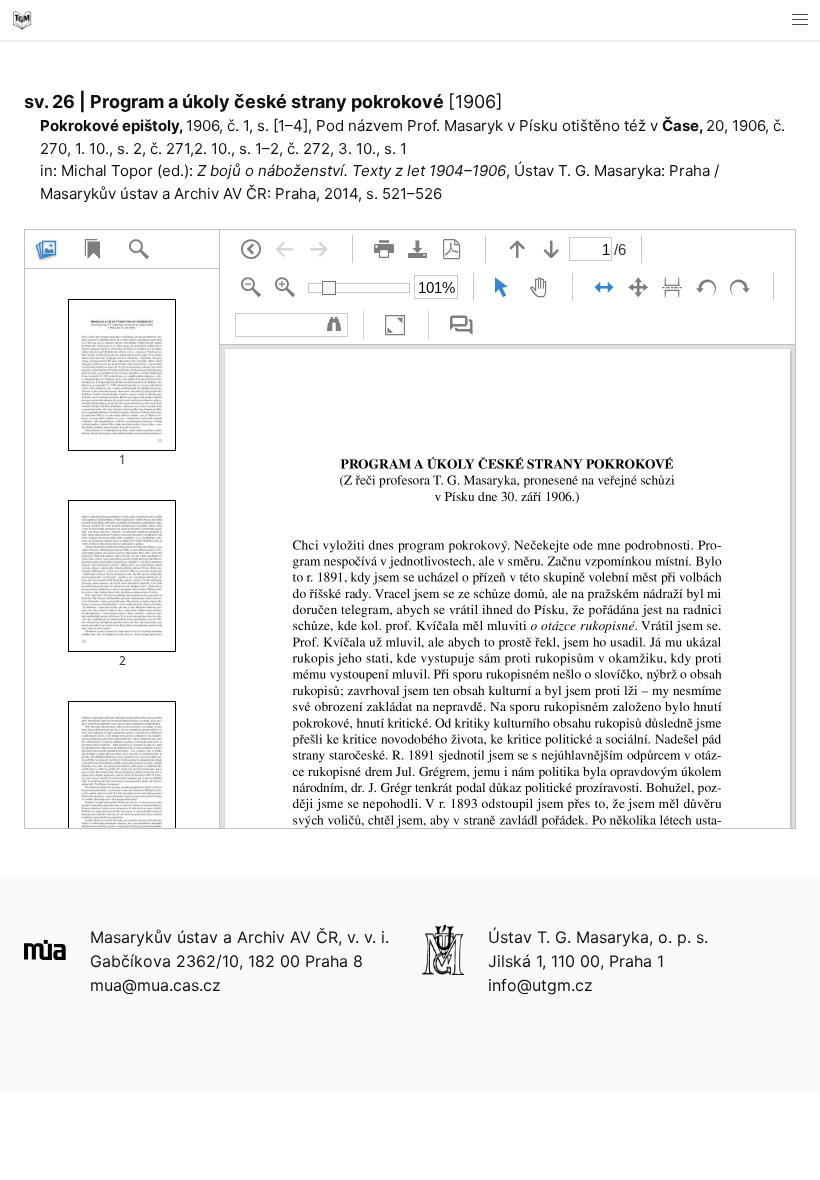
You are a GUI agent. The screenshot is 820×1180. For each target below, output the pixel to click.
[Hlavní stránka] (22, 20)
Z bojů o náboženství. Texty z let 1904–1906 (351, 170)
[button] (800, 20)
